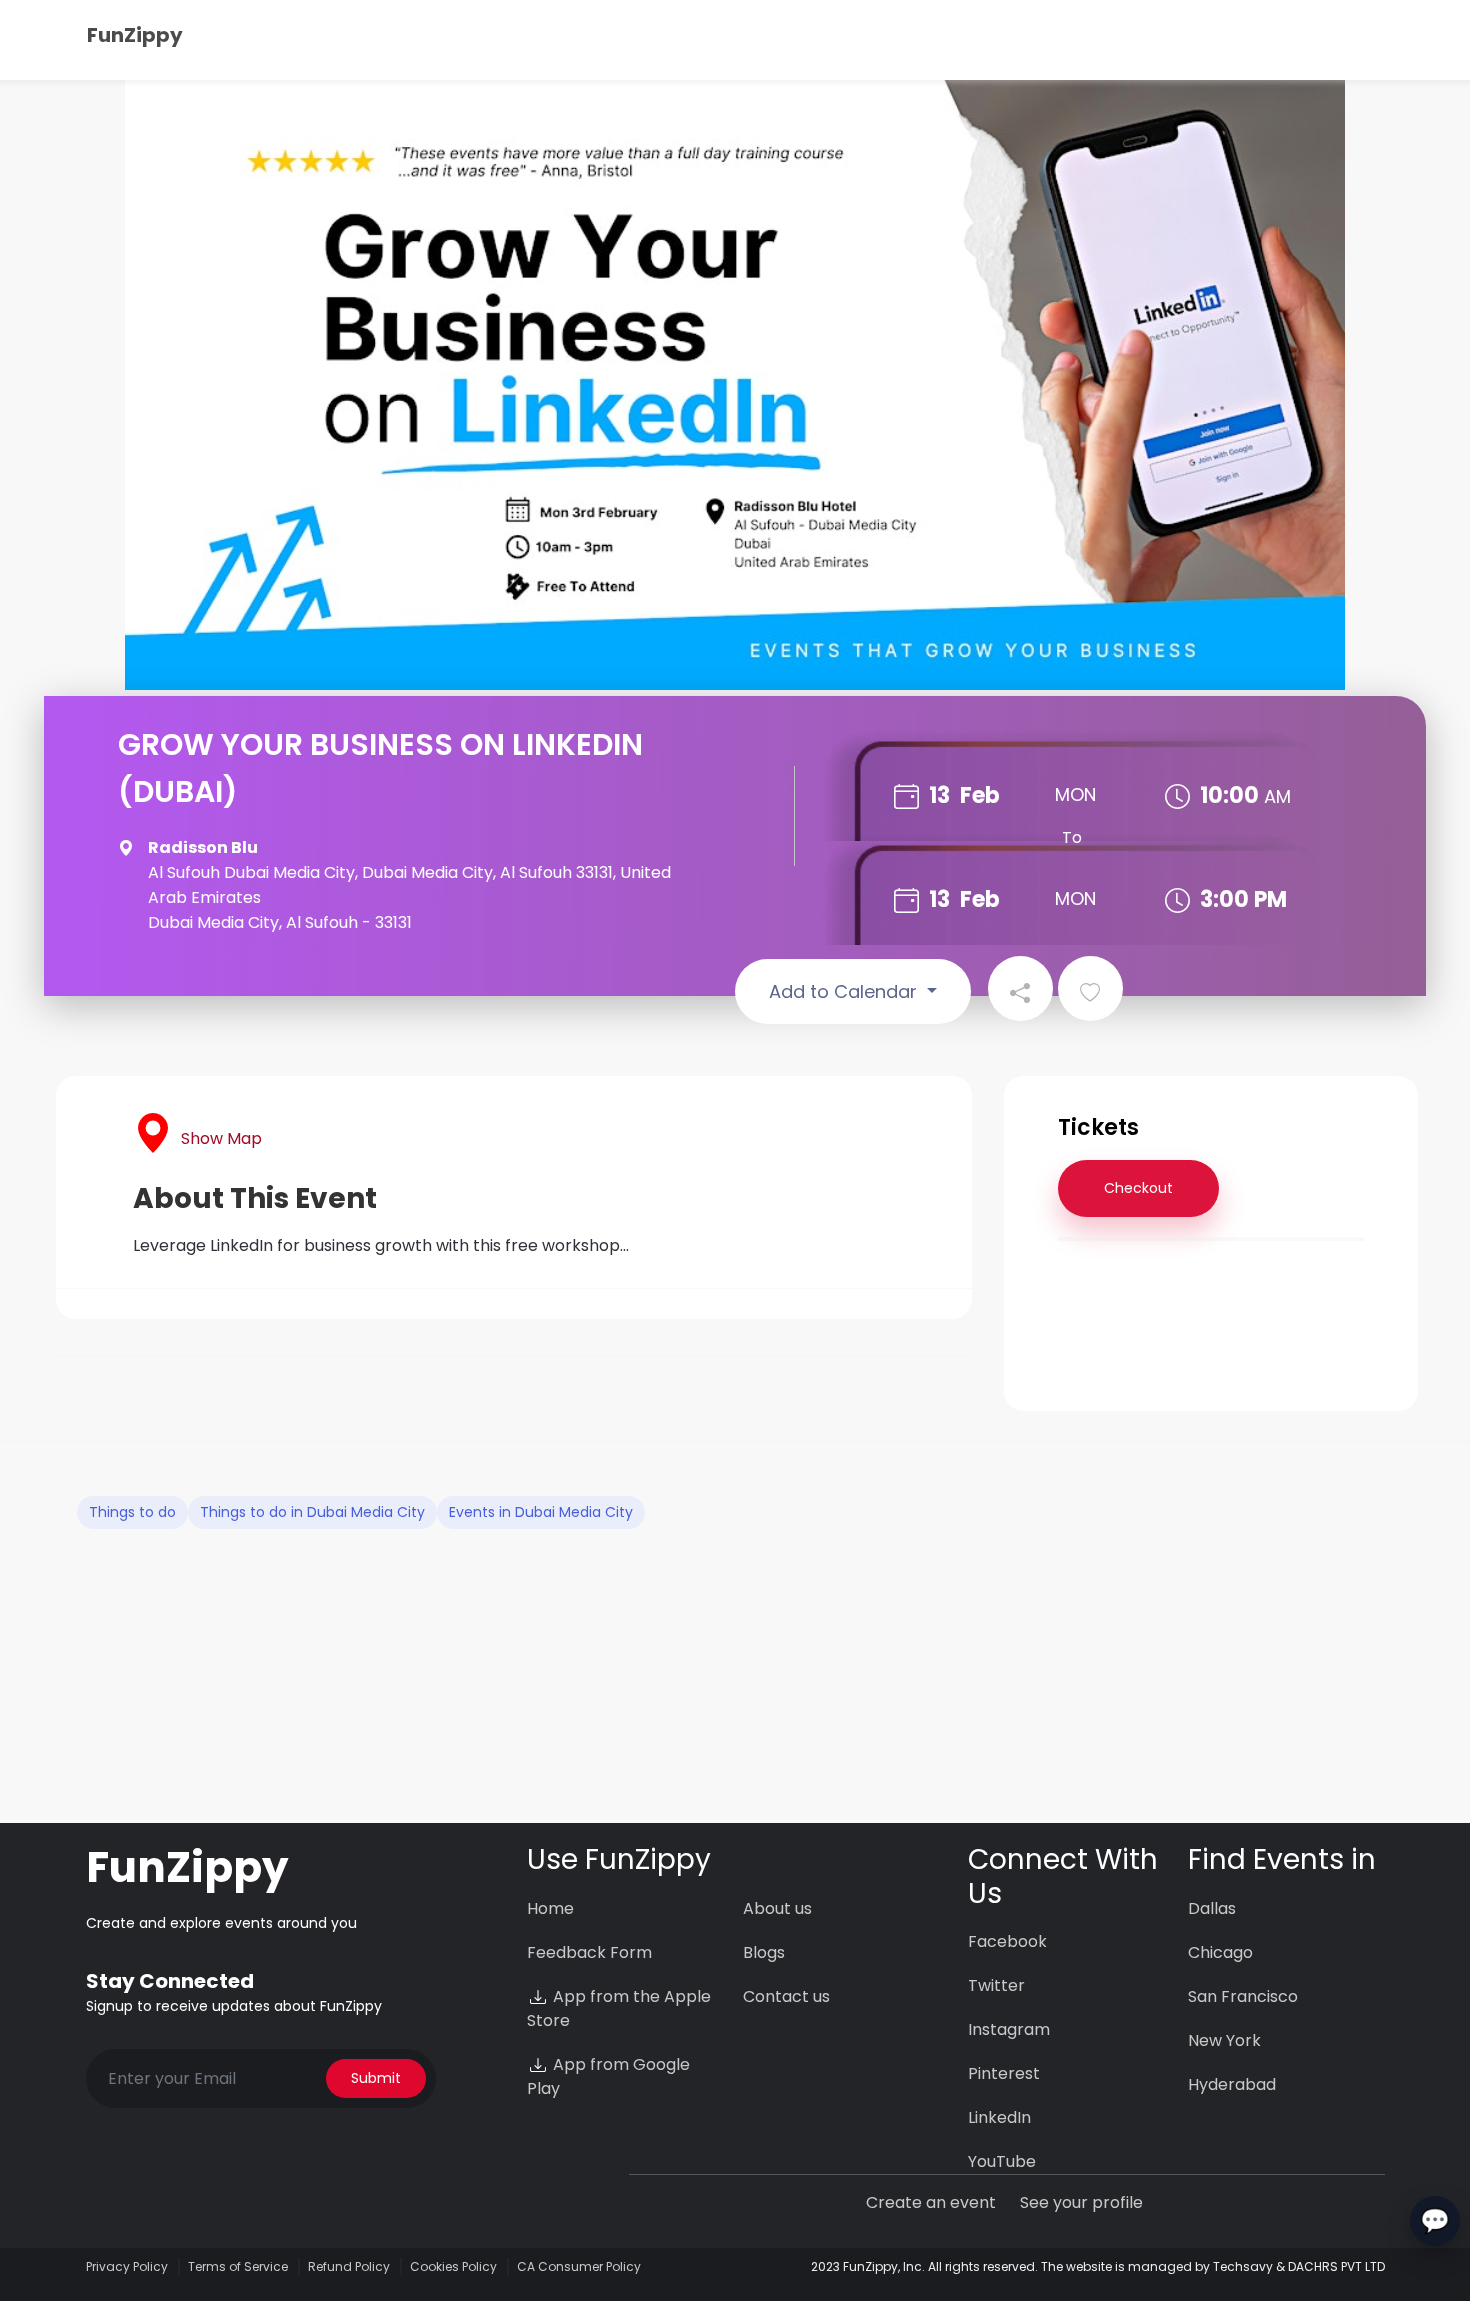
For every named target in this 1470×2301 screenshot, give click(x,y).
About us (777, 1908)
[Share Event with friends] (1020, 988)
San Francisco (1243, 1996)
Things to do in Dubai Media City (312, 1512)
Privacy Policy (127, 2266)
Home (550, 1908)
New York (1224, 2040)
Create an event (931, 2202)
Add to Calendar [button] (845, 991)
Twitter (996, 1985)
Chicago (1220, 1952)
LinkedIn (999, 2117)
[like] (1090, 988)
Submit (376, 2078)
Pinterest (1004, 2073)
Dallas (1212, 1908)
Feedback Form (589, 1952)
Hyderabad (1232, 2084)
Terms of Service (238, 2266)
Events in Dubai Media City (541, 1512)
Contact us (786, 1996)
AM (1277, 796)
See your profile (1081, 2202)
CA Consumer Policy (579, 2266)
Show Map (221, 1138)
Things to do (132, 1512)
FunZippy (135, 35)
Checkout (1138, 1188)
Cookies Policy (453, 2266)
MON (1075, 794)
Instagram (1009, 2029)
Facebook (1007, 1941)
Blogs (764, 1952)
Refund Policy (349, 2266)
